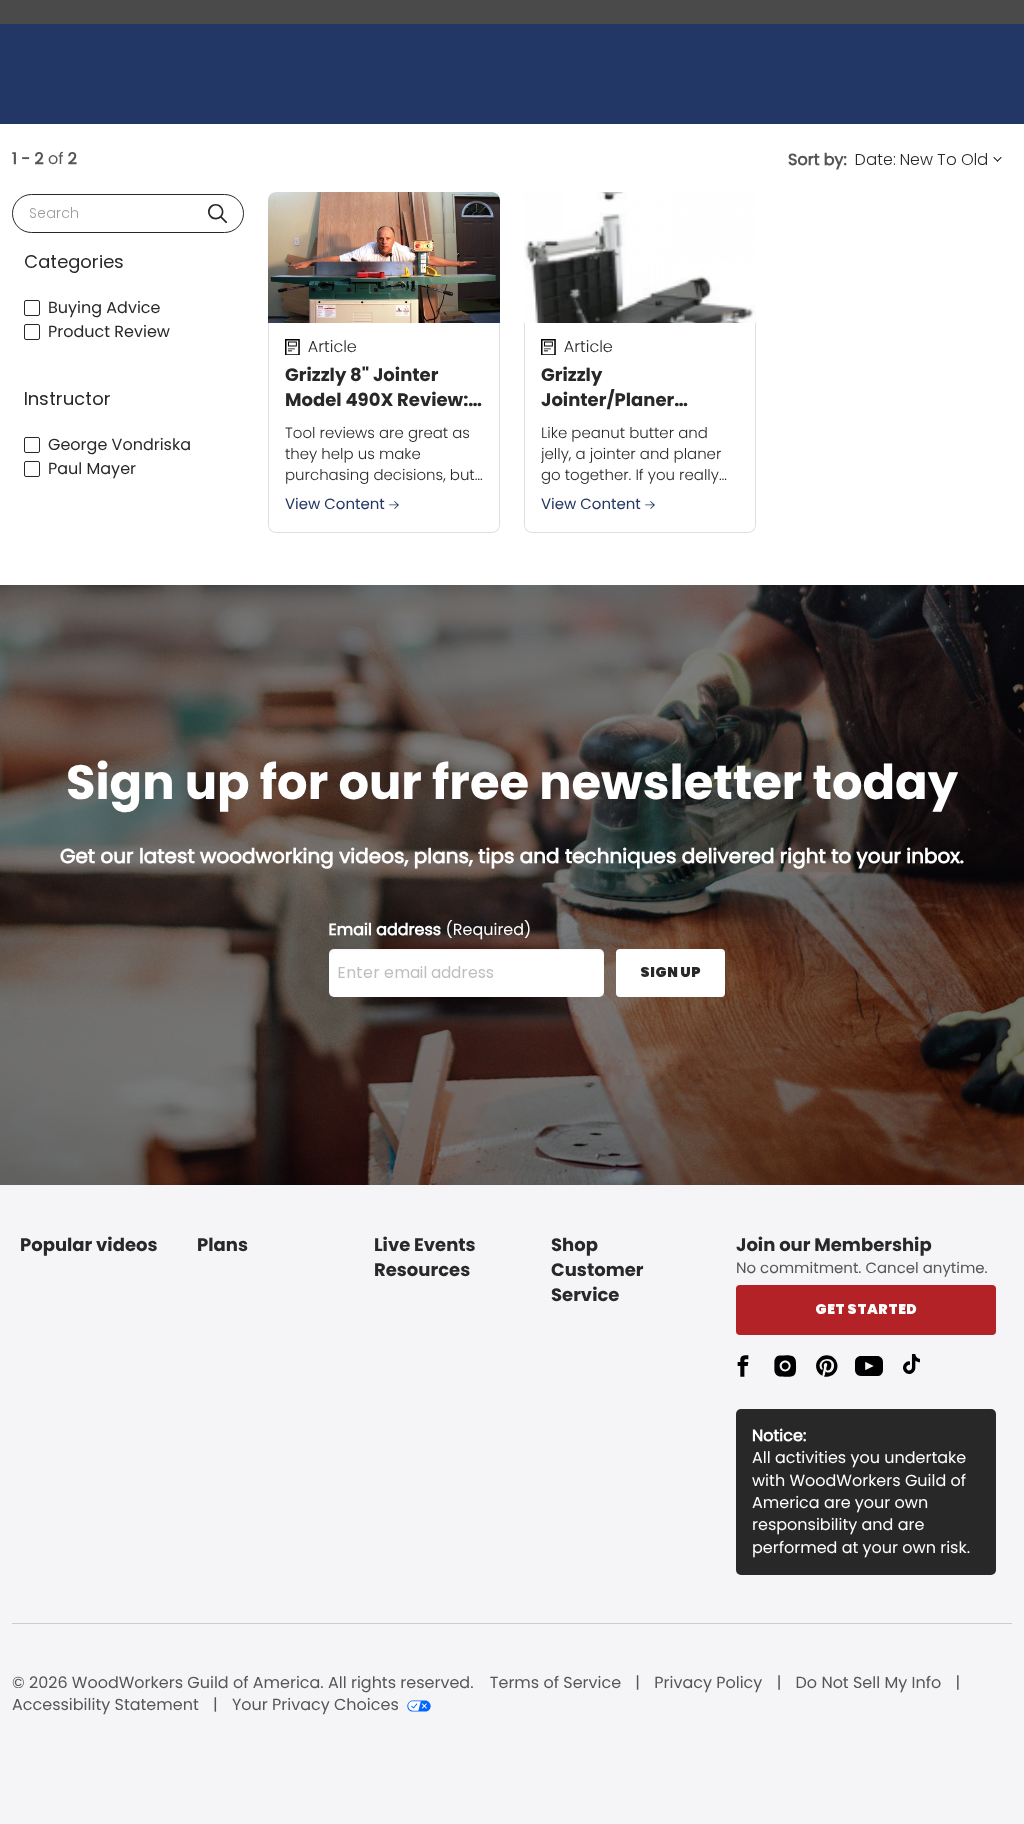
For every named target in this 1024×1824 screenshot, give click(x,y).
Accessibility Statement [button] (105, 1705)
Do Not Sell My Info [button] (869, 1683)
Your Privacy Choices (315, 1705)
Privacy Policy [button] (708, 1683)
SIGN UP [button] (670, 972)
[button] (217, 213)
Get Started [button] (866, 1309)
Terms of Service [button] (555, 1683)
